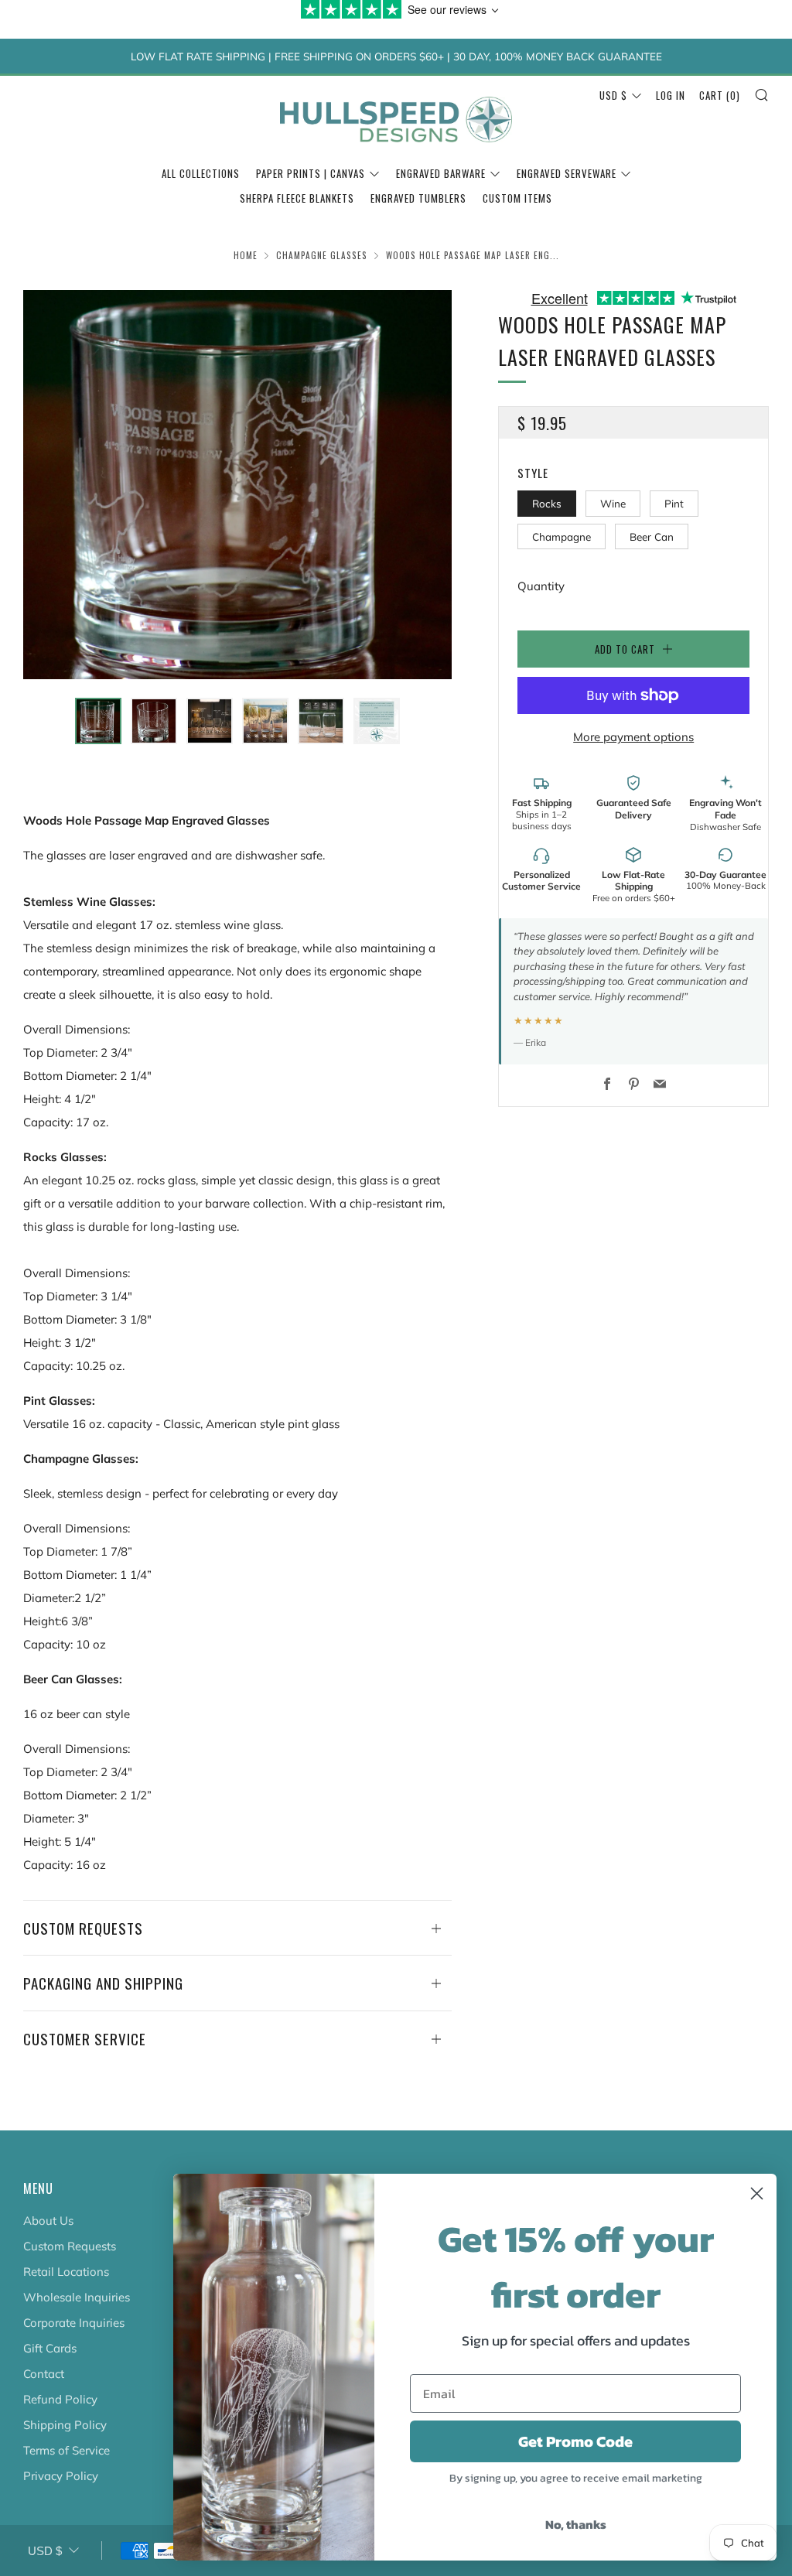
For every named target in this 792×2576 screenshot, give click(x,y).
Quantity (541, 586)
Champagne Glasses (322, 255)
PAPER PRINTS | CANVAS (311, 173)
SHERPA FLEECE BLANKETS (297, 198)
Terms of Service (67, 2450)
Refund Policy (60, 2399)
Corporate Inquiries (74, 2323)
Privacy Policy (61, 2476)
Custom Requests (70, 2246)
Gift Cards (50, 2348)
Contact (44, 2374)
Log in (671, 95)
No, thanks (576, 2524)
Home (246, 255)
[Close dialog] (757, 2193)
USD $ (613, 95)
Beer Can (652, 536)
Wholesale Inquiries (77, 2297)
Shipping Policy (65, 2425)
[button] (98, 721)
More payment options (633, 737)
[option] (238, 485)
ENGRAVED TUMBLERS (418, 198)
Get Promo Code (575, 2441)
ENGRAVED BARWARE (441, 173)
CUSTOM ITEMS (517, 198)
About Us (48, 2221)
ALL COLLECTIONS (201, 173)
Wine (613, 503)
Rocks (547, 503)
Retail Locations (66, 2272)
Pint (674, 503)
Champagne (562, 536)
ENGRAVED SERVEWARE (567, 173)
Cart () (720, 95)
